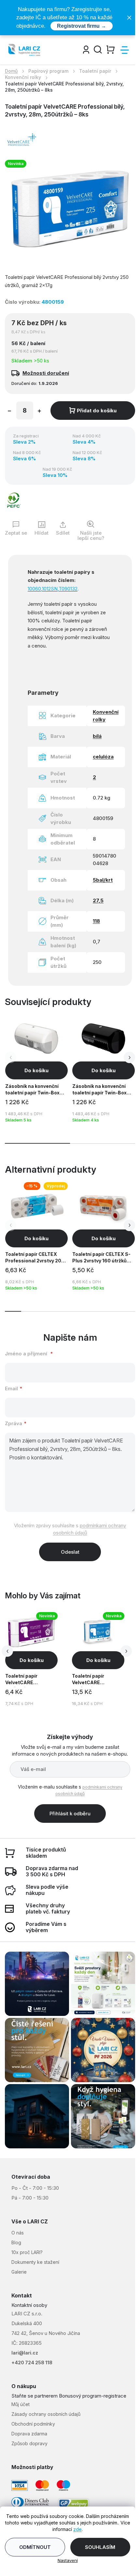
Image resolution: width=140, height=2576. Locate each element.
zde (77, 2529)
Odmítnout (35, 2547)
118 (96, 921)
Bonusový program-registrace (93, 2396)
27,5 (98, 900)
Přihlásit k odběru (70, 1814)
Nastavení (68, 2560)
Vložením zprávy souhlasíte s (70, 1529)
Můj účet (21, 2404)
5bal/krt (103, 880)
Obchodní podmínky (33, 2424)
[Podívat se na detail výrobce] (21, 139)
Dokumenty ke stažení (35, 2262)
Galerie (19, 2272)
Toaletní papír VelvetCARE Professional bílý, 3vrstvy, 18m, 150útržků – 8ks (26, 1680)
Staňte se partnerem (35, 2396)
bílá (97, 736)
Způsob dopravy (29, 2443)
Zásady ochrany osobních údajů (46, 2414)
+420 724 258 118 (32, 2363)
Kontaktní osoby (29, 2305)
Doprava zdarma (29, 2434)
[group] (37, 1660)
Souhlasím (100, 2547)
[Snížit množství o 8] (9, 412)
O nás (18, 2233)
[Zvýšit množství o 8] (39, 412)
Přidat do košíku (97, 411)
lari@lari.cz (25, 2353)
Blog (16, 2242)
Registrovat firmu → (82, 26)
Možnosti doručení (46, 373)
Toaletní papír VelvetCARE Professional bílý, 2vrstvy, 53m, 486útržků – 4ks (92, 1680)
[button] (129, 1057)
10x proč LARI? (27, 2252)
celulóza (103, 757)
